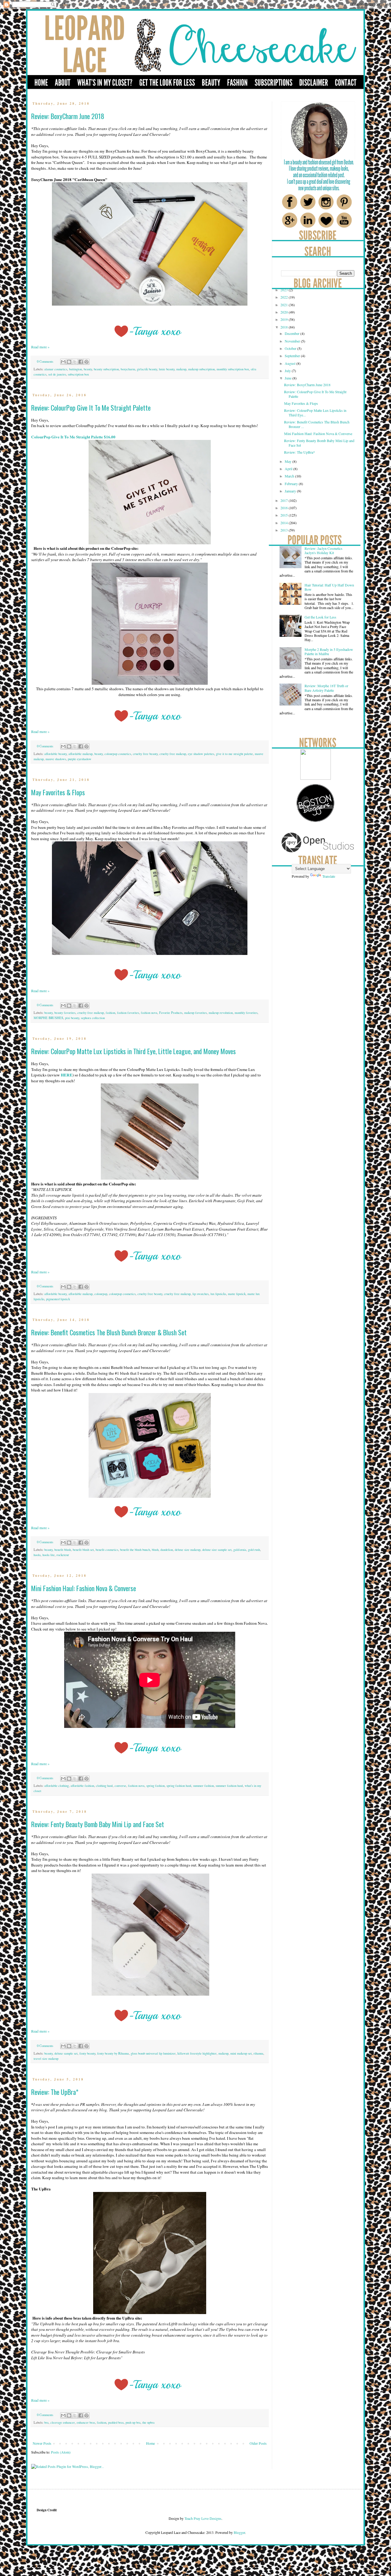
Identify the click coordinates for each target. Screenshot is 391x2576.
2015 (285, 515)
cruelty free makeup (173, 754)
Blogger (239, 2532)
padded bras (116, 2422)
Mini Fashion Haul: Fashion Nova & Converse (84, 1588)
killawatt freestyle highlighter (197, 2053)
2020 (285, 312)
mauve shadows (56, 759)
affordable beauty (55, 754)
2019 (285, 319)
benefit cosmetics (107, 1550)
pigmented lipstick (58, 1299)
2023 (285, 290)
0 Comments (45, 361)
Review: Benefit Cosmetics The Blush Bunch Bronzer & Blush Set (109, 1332)
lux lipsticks (218, 1294)
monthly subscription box (233, 369)
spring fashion (155, 1786)
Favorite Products (171, 1013)
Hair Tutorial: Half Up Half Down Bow (329, 587)
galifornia (240, 1550)
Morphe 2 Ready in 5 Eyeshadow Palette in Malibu (329, 651)
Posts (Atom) (61, 2452)
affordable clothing (57, 1786)
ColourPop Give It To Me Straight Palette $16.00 (73, 437)
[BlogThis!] (69, 362)
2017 (285, 500)
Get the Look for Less (320, 617)
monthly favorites (246, 1013)
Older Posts (258, 2443)
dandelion (167, 1550)
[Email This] (63, 362)
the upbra (148, 2422)
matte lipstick (237, 1294)
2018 (285, 327)
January (291, 491)
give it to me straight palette (234, 754)
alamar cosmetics (56, 369)
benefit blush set (83, 1550)
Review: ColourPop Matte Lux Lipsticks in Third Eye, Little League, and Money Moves (133, 1051)
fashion (110, 1013)
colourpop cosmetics (118, 754)
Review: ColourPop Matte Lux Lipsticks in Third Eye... (315, 412)
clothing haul (104, 1786)
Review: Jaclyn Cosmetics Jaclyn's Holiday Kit (323, 550)
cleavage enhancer (63, 2422)
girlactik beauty (147, 369)
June (289, 378)
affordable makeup (80, 754)
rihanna (258, 2053)
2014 (285, 523)
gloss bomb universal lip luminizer (153, 2053)
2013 (285, 530)
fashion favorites (128, 1013)
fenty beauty (87, 2053)
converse (120, 1786)
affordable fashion (82, 1786)
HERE (67, 1075)
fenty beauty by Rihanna (113, 2053)
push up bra (133, 2422)
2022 (285, 297)
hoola (37, 1555)
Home (150, 2443)
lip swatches (201, 1294)
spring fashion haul (179, 1786)
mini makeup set (241, 2053)
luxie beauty (167, 369)
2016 (285, 508)
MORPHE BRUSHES (48, 1018)
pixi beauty (72, 1018)
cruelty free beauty (145, 754)
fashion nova (149, 1013)
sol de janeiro (57, 374)
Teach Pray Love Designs (203, 2518)
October (291, 348)
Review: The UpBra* (55, 2092)
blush (155, 1550)
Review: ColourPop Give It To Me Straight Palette (91, 408)
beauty (88, 369)
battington (75, 369)
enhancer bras (86, 2422)
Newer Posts (42, 2443)
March (290, 476)
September (293, 356)
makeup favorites (195, 1013)
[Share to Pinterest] (86, 362)
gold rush (254, 1550)
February (292, 484)
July (288, 371)
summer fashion (203, 1786)
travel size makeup (46, 2059)
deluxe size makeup (188, 1550)
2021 (285, 305)
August (291, 363)
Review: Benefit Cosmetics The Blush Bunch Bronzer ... (317, 424)
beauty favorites (65, 1013)
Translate (329, 876)
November (293, 341)
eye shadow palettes (201, 754)
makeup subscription (201, 369)
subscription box (78, 374)
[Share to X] (75, 362)
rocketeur (63, 1555)
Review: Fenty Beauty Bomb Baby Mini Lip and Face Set (98, 1824)
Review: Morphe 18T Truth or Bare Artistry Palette (326, 688)
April (289, 469)
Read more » (40, 347)
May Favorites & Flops (58, 792)
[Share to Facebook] (81, 362)
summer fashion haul (229, 1786)
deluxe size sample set (217, 1550)
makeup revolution (221, 1013)
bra (46, 2422)
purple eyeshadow (80, 759)
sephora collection (93, 1018)
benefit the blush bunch (135, 1550)
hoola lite (49, 1555)
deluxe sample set (66, 2053)
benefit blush (63, 1550)
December (292, 333)
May (289, 461)
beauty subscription (106, 369)
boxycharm (128, 369)
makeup (181, 369)
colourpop (101, 1294)
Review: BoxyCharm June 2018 (68, 116)
